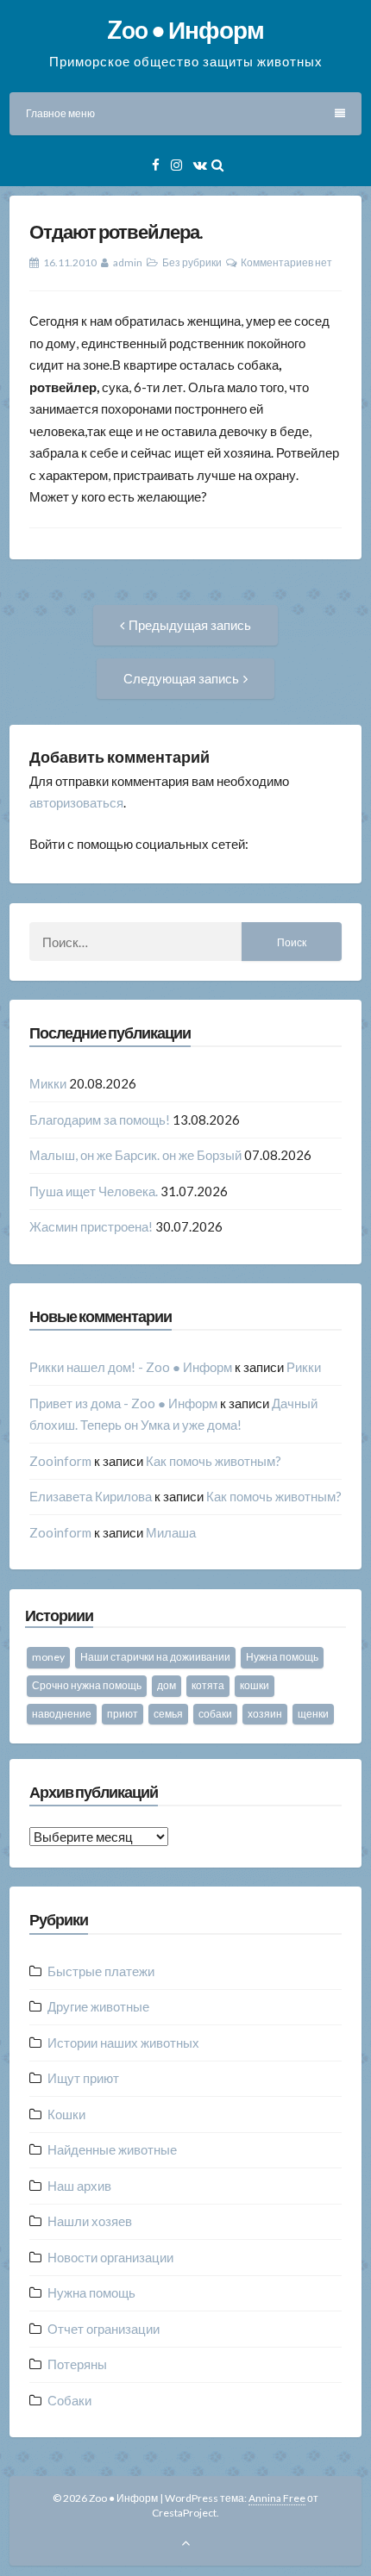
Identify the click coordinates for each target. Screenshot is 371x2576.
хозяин (265, 1714)
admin (128, 262)
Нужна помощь (282, 1657)
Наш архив (79, 2186)
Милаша (171, 1532)
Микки (48, 1083)
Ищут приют (83, 2078)
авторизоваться (76, 802)
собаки (215, 1714)
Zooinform (60, 1461)
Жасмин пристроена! (91, 1226)
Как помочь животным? (214, 1461)
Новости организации (110, 2257)
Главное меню (60, 113)
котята (208, 1685)
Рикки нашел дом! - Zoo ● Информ (131, 1367)
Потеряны (77, 2364)
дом (167, 1685)
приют (123, 1714)
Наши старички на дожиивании (155, 1657)
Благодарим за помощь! (100, 1120)
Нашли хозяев (90, 2221)
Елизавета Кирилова (91, 1496)
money (48, 1657)
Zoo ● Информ (185, 29)
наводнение (62, 1714)
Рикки (304, 1367)
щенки (313, 1714)
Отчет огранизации (104, 2329)
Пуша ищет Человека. (94, 1191)
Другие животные (98, 2006)
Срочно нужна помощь (87, 1685)
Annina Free (277, 2498)
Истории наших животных (123, 2043)
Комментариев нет (286, 262)
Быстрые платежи (101, 1971)
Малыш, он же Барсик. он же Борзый (135, 1155)
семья (168, 1714)
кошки (255, 1685)
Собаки (69, 2400)
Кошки (66, 2114)
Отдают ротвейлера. (116, 231)
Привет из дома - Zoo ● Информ (123, 1403)
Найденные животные (112, 2149)
